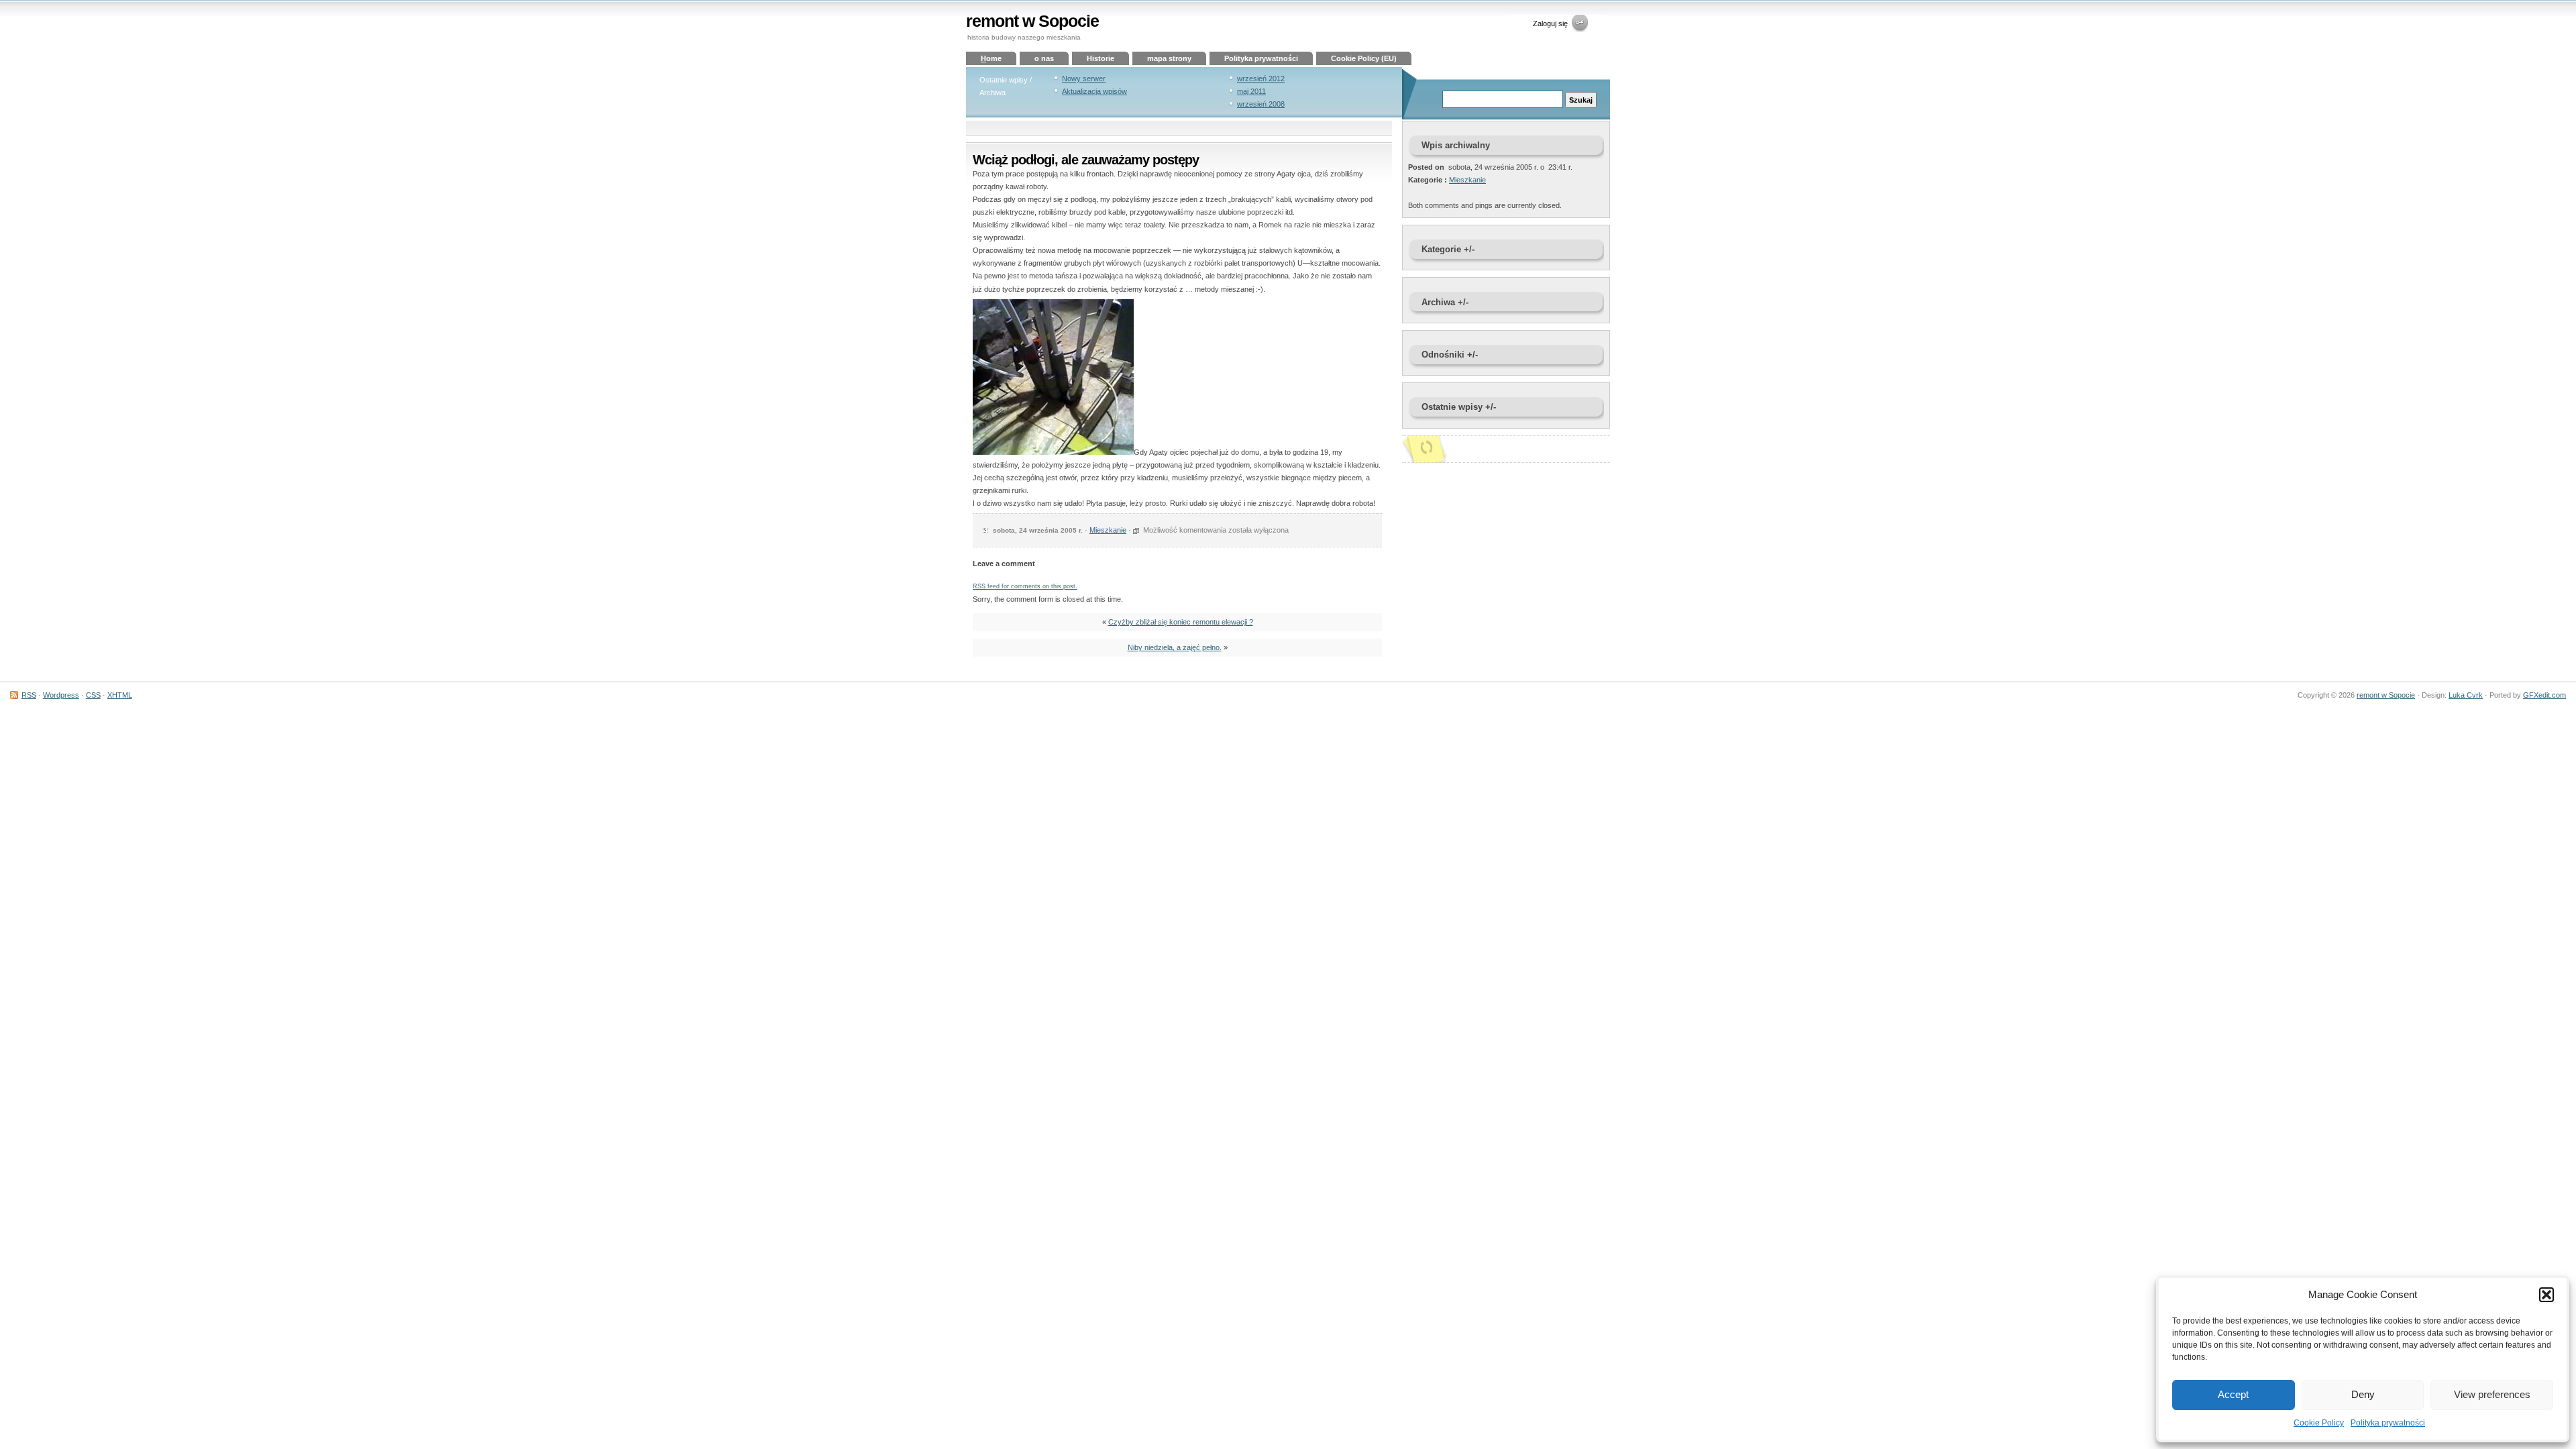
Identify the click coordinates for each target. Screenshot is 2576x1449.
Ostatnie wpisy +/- (1459, 407)
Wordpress (61, 695)
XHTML (120, 695)
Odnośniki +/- (1450, 355)
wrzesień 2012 (1261, 78)
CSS (93, 695)
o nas (1044, 58)
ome (991, 58)
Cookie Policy (2319, 1423)
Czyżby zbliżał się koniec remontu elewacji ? (1181, 622)
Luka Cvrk (2466, 695)
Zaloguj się (1550, 23)
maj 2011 (1251, 91)
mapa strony (1169, 58)
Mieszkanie (1108, 530)
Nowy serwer (1084, 78)
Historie (1101, 58)
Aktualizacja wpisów (1094, 91)
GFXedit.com (2544, 695)
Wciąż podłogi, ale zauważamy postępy (1086, 160)
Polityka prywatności (2388, 1423)
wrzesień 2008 (1261, 104)
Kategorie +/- (1448, 249)
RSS (29, 695)
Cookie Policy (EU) (1364, 58)
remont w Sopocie (1032, 21)
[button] (2546, 1295)
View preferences (2492, 1394)
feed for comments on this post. (1025, 586)
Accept (2233, 1394)
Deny (2363, 1394)
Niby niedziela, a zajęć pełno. (1175, 647)
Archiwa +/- (1445, 302)
